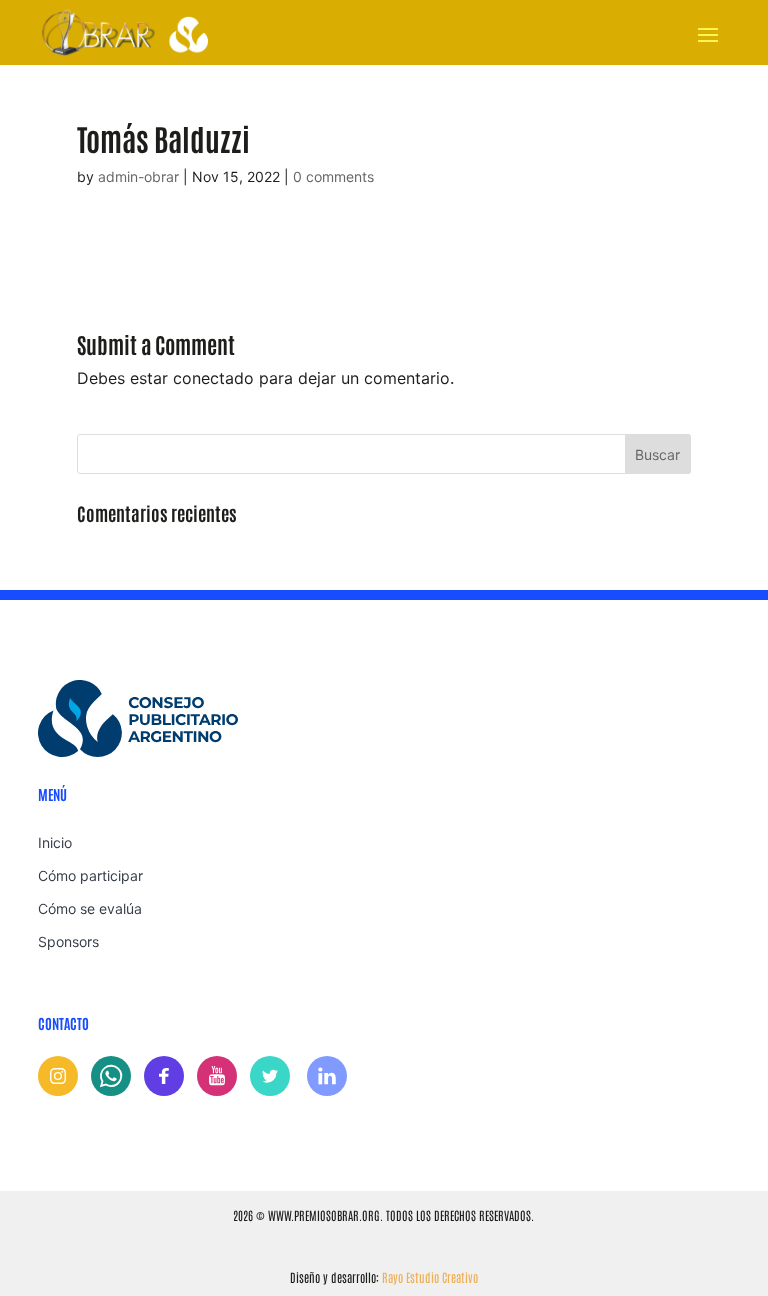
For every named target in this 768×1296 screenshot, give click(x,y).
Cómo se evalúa (90, 908)
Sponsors (68, 941)
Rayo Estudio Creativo (430, 1277)
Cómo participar (90, 875)
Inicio (55, 842)
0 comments (333, 176)
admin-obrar (138, 176)
